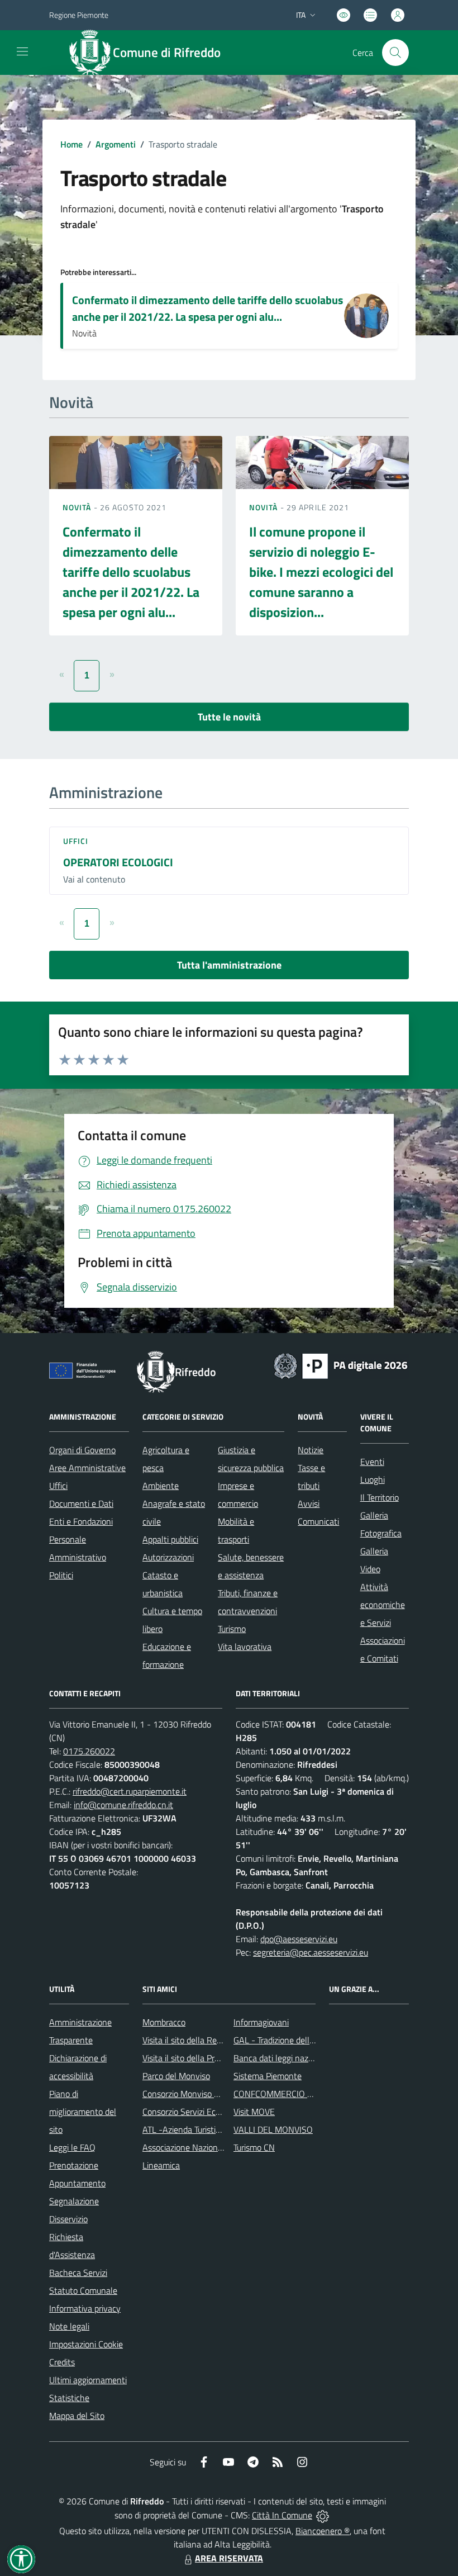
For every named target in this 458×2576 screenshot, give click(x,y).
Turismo (232, 1629)
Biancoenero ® (323, 2531)
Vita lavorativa (245, 1647)
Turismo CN (254, 2147)
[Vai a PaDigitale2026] (341, 1365)
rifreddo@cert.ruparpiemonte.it (130, 1791)
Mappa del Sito (77, 2416)
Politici (61, 1575)
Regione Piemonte (79, 15)
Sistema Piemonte (268, 2076)
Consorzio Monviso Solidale (193, 2094)
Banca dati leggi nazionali (281, 2058)
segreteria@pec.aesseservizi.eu (311, 1952)
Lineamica (161, 2165)
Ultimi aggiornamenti (88, 2380)
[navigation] (22, 51)
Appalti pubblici (170, 1539)
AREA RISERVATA (229, 2558)
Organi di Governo (82, 1450)
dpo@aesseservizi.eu (299, 1939)
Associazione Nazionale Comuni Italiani (214, 2147)
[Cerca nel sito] (395, 53)
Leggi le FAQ (72, 2147)
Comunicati (318, 1521)
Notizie (311, 1450)
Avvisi (309, 1503)
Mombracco (164, 2022)
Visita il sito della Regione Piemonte (209, 2040)
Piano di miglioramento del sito (83, 2112)
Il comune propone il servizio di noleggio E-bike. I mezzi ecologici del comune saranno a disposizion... (321, 572)
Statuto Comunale (83, 2290)
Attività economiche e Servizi (383, 1605)
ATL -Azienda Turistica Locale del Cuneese (220, 2129)
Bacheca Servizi (78, 2273)
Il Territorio (380, 1497)
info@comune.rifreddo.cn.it (123, 1805)
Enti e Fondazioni (81, 1521)
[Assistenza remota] (323, 2515)
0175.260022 (89, 1751)
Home (71, 144)
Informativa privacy (85, 2308)
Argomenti (116, 144)
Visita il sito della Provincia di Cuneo (208, 2058)
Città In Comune (282, 2515)
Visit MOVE (254, 2112)
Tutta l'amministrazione (229, 965)
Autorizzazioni (168, 1557)
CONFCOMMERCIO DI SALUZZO (294, 2094)
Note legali (69, 2326)
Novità (78, 507)
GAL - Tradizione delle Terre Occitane (301, 2040)
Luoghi (373, 1479)
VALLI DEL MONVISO (273, 2129)
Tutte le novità (229, 717)
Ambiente (161, 1486)
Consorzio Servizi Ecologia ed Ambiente (215, 2112)
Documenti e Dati (81, 1503)
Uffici (76, 841)
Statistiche (69, 2398)
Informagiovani (261, 2022)
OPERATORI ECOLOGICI (118, 862)
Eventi (372, 1462)
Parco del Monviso (176, 2076)
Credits (62, 2362)
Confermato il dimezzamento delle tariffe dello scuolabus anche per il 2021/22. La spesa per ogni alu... (207, 308)
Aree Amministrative (87, 1468)
